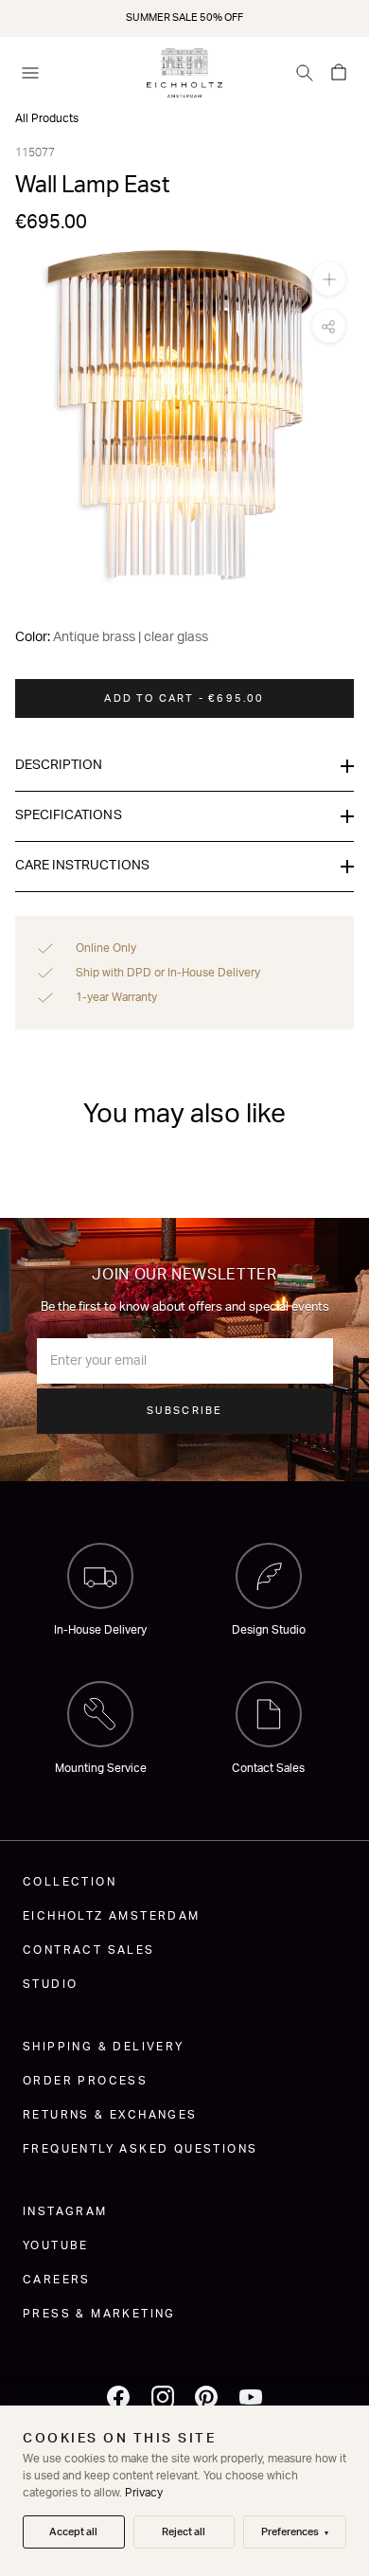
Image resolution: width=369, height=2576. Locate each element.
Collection (70, 1882)
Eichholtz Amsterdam (112, 1916)
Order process (85, 2081)
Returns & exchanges (110, 2115)
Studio (50, 1984)
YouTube (56, 2245)
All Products (47, 118)
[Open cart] (339, 73)
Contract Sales (89, 1950)
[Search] (305, 73)
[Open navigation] (30, 73)
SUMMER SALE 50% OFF (184, 18)
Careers (57, 2280)
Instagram (65, 2211)
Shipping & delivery (104, 2047)
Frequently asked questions (140, 2149)
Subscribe (185, 1411)
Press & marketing (99, 2314)
